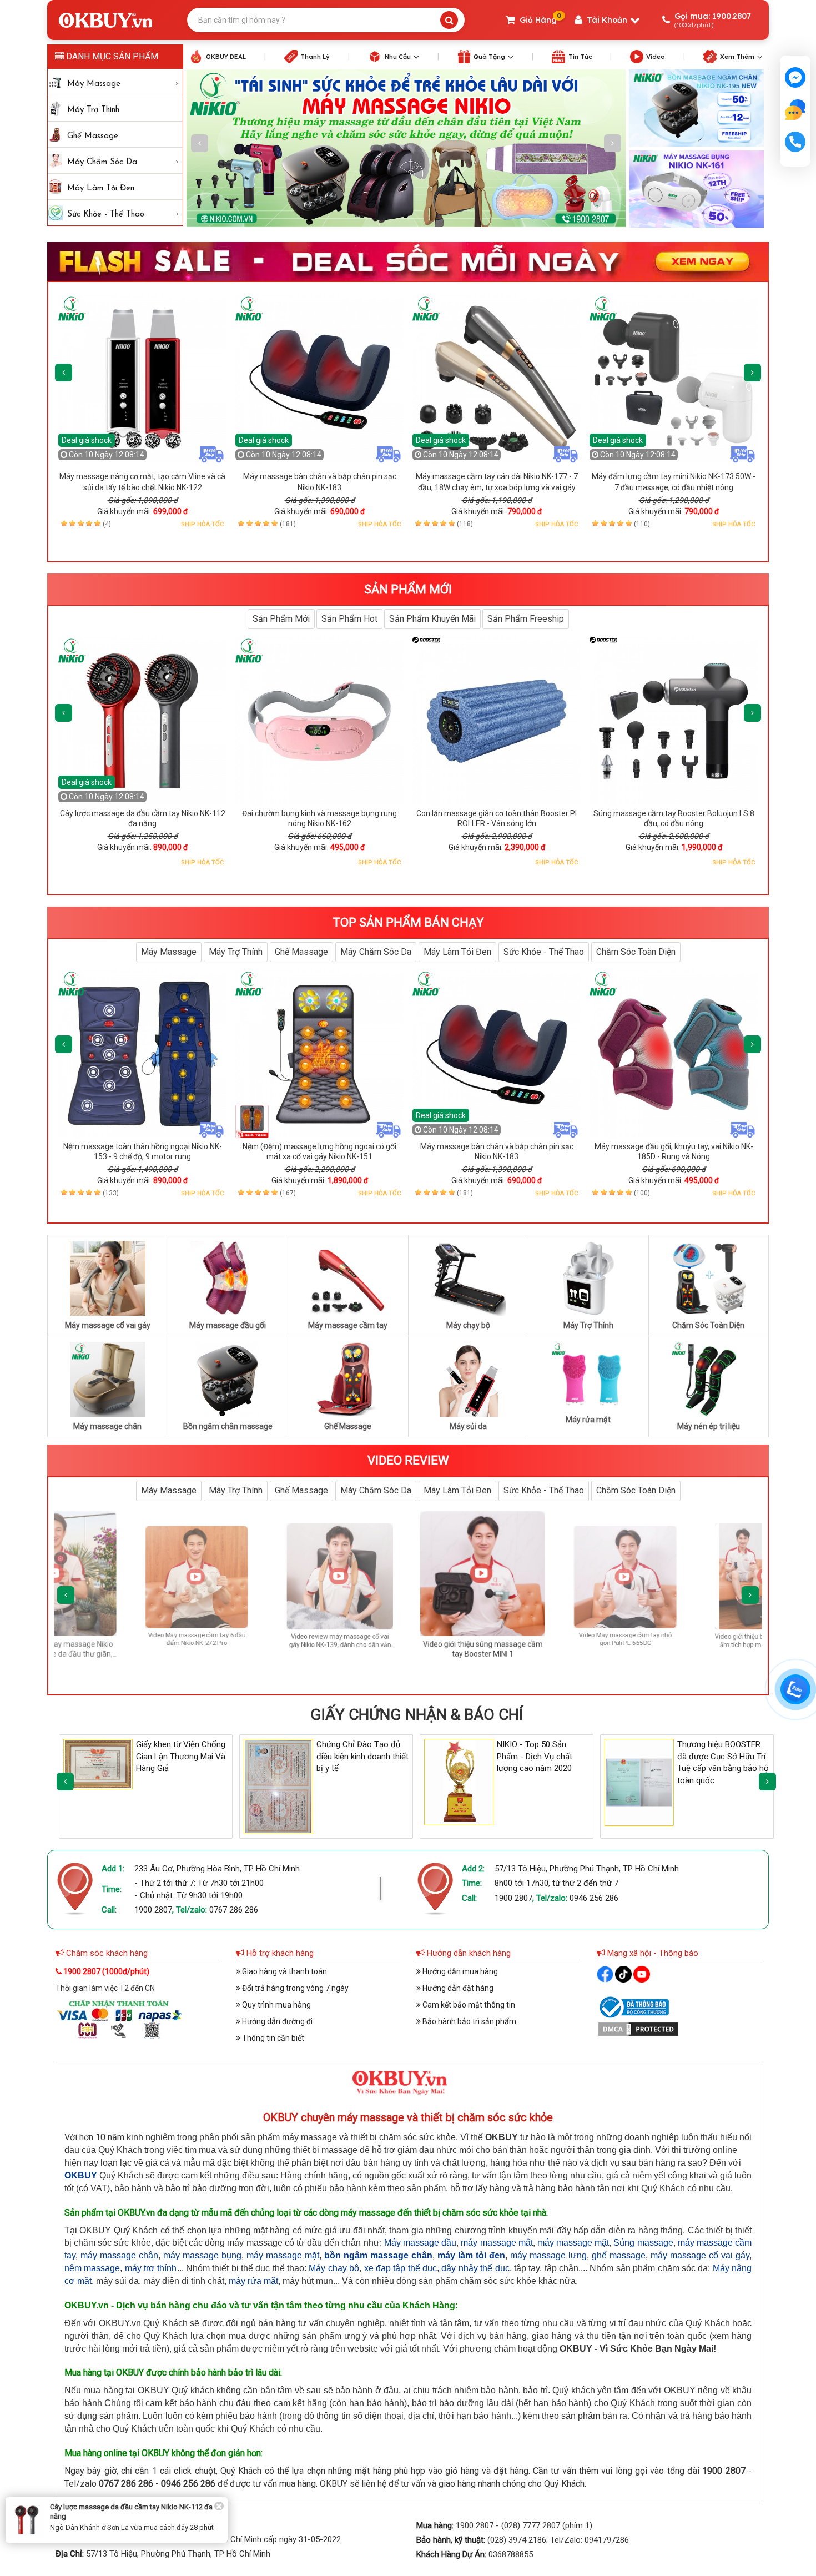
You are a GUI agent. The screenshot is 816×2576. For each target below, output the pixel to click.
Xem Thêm (737, 57)
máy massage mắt (497, 2243)
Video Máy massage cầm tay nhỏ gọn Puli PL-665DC (340, 1641)
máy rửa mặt (253, 2281)
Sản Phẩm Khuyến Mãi (432, 619)
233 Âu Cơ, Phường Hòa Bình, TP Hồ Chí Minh (217, 1869)
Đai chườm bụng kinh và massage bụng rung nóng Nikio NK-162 (319, 818)
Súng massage (643, 2243)
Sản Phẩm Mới (281, 619)
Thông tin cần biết (272, 2038)
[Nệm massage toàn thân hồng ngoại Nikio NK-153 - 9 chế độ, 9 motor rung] (142, 1054)
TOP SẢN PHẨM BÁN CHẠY (408, 922)
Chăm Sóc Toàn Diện (636, 952)
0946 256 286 (594, 1898)
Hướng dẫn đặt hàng (457, 1988)
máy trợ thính (151, 2268)
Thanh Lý (315, 57)
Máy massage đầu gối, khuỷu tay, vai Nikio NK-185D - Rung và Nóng (674, 1151)
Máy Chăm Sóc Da (102, 162)
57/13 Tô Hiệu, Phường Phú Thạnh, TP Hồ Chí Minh (587, 1869)
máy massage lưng (548, 2255)
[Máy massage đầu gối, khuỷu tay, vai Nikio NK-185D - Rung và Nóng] (674, 1054)
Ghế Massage (93, 136)
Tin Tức (580, 57)
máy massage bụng (202, 2255)
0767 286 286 (234, 1910)
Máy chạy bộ (334, 2268)
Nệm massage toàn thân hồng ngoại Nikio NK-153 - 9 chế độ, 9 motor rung (143, 1151)
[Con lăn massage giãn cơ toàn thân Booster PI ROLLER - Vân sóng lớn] (497, 721)
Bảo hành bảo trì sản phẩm (469, 2021)
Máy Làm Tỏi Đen (101, 188)
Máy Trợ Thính (93, 110)
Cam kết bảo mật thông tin (468, 2005)
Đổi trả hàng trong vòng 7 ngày (294, 1988)
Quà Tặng (489, 57)
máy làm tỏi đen (471, 2255)
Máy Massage (94, 84)
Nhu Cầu (398, 57)
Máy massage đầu (420, 2243)
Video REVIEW (408, 1460)
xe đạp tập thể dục (401, 2268)
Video (656, 57)
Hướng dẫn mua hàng (459, 1971)
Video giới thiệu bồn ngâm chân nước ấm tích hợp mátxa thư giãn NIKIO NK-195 (483, 1654)
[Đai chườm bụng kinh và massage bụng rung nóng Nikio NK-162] (319, 721)
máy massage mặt (573, 2243)
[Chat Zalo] (795, 1689)
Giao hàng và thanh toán (284, 1971)
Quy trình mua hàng (276, 2005)
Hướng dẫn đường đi (276, 2021)
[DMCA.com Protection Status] (638, 2029)
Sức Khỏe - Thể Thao (106, 215)
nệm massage (92, 2268)
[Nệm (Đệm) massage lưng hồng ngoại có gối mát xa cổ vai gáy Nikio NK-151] (319, 1054)
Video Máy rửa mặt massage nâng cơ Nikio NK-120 (626, 1639)
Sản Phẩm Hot (349, 619)
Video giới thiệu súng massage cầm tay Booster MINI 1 (197, 1639)
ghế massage (619, 2255)
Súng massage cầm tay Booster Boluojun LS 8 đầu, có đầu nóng (674, 818)
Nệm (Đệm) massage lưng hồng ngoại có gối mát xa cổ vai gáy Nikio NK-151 (319, 1151)
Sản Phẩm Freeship (526, 619)
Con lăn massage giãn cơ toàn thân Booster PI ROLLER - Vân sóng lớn (497, 818)
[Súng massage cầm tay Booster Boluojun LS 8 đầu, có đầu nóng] (674, 721)
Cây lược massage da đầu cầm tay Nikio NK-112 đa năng (143, 818)
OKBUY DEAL (226, 57)
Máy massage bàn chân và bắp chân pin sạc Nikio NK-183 (497, 1151)
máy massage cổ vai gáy (700, 2255)
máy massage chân (119, 2255)
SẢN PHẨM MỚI (408, 589)
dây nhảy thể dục (475, 2268)
